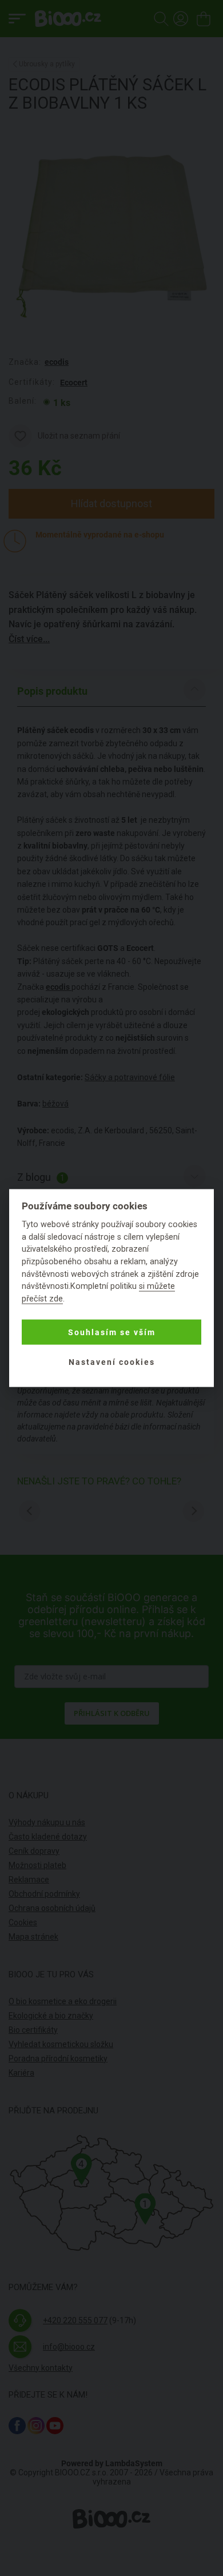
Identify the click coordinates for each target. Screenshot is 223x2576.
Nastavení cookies (112, 1362)
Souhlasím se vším (112, 1332)
